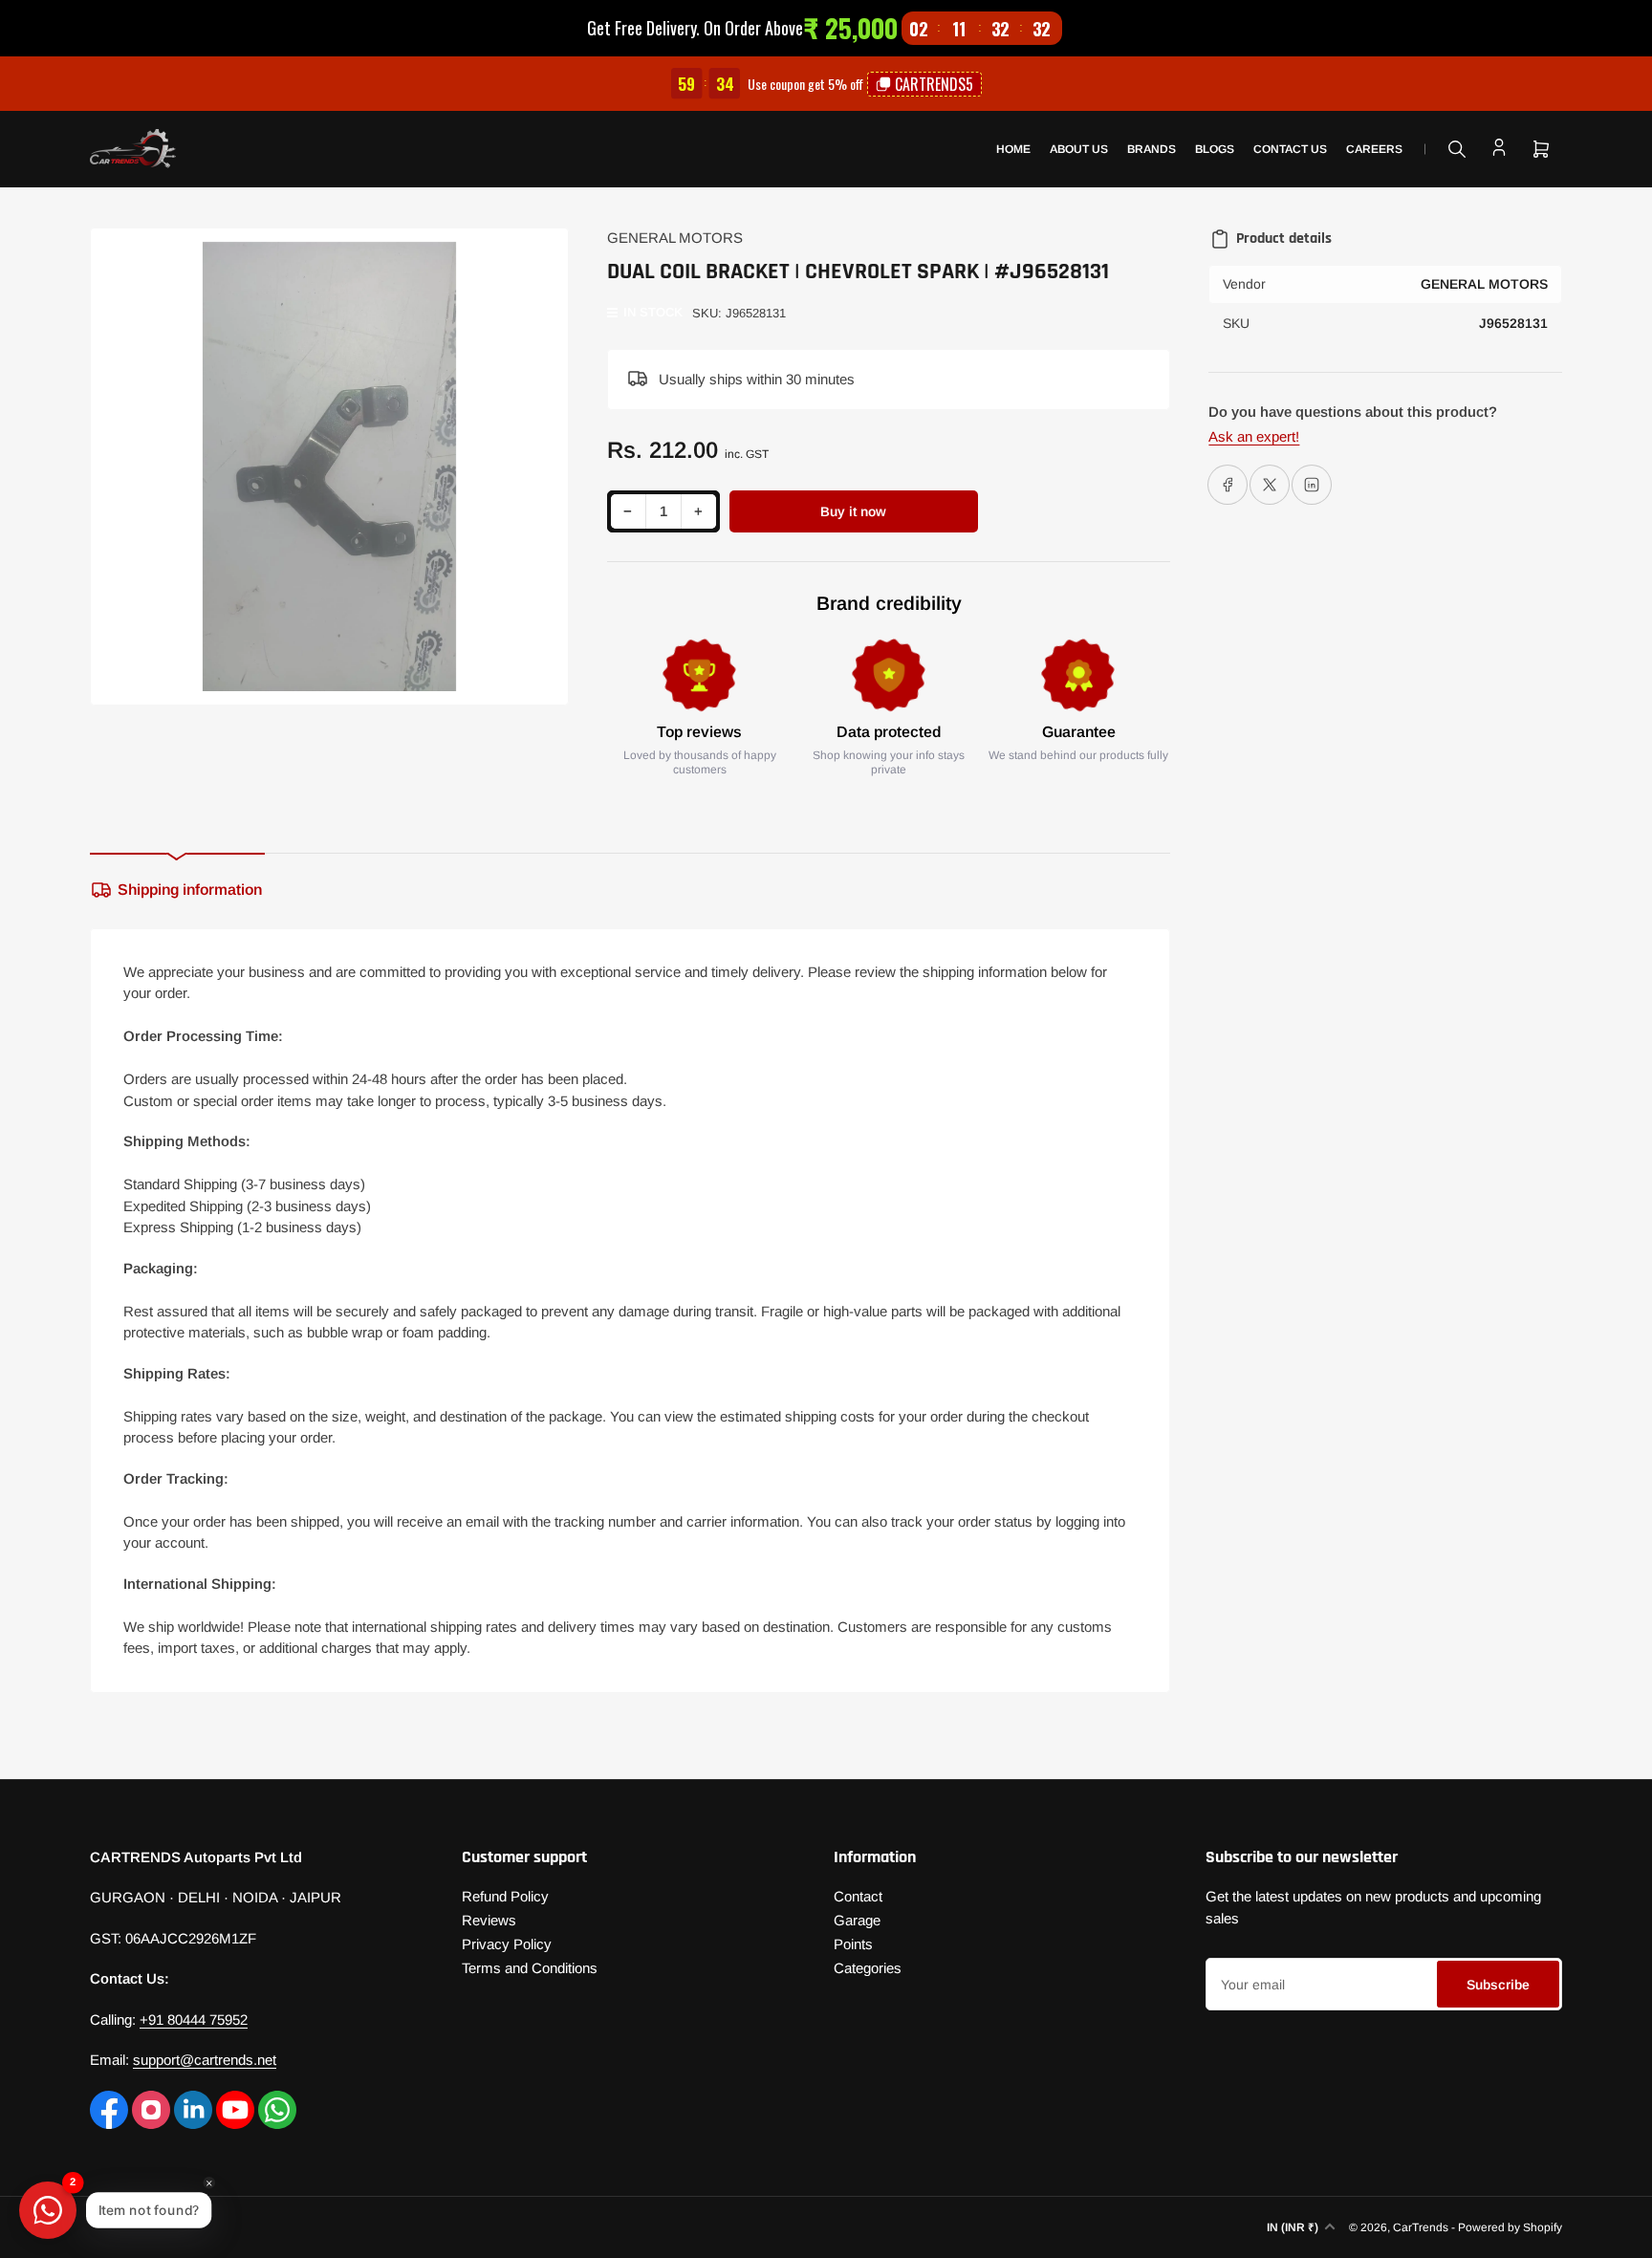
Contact (858, 1896)
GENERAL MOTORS (675, 238)
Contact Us (1290, 149)
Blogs (1215, 149)
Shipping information (190, 890)
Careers (1374, 149)
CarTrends (1421, 2227)
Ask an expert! (1254, 436)
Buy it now (853, 511)
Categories (868, 1968)
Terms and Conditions (530, 1968)
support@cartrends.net (205, 2060)
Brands (1152, 149)
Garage (857, 1920)
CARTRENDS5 (934, 84)
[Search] (1457, 149)
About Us (1079, 149)
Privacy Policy (507, 1944)
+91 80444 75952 (194, 2019)
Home (1013, 149)
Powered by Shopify (1510, 2227)
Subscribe (1498, 1985)
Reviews (489, 1920)
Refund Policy (505, 1896)
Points (853, 1944)
